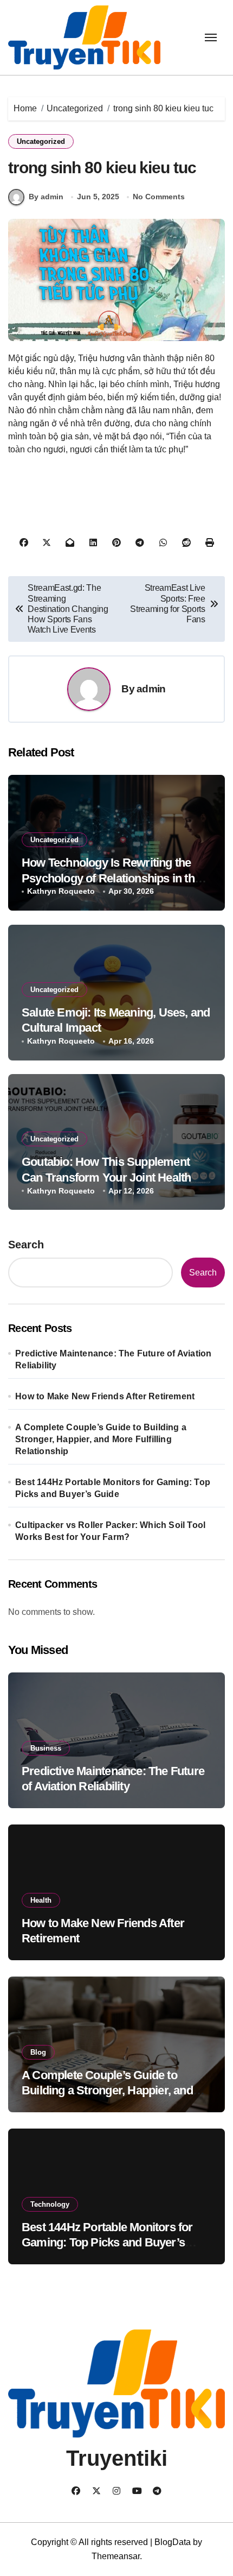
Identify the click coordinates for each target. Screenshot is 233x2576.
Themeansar (116, 2556)
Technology (50, 2204)
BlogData (173, 2542)
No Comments (159, 197)
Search (26, 1245)
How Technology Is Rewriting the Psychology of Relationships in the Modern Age (111, 878)
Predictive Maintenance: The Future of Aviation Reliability (113, 1359)
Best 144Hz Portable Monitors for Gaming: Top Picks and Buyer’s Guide (113, 1488)
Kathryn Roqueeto (61, 891)
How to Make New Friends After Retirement (105, 1396)
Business (46, 1748)
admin (151, 689)
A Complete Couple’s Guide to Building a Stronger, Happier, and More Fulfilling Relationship (101, 1439)
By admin (46, 197)
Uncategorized (41, 141)
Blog (38, 2052)
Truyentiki (117, 2458)
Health (41, 1900)
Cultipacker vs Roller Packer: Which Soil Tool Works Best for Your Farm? (110, 1531)
